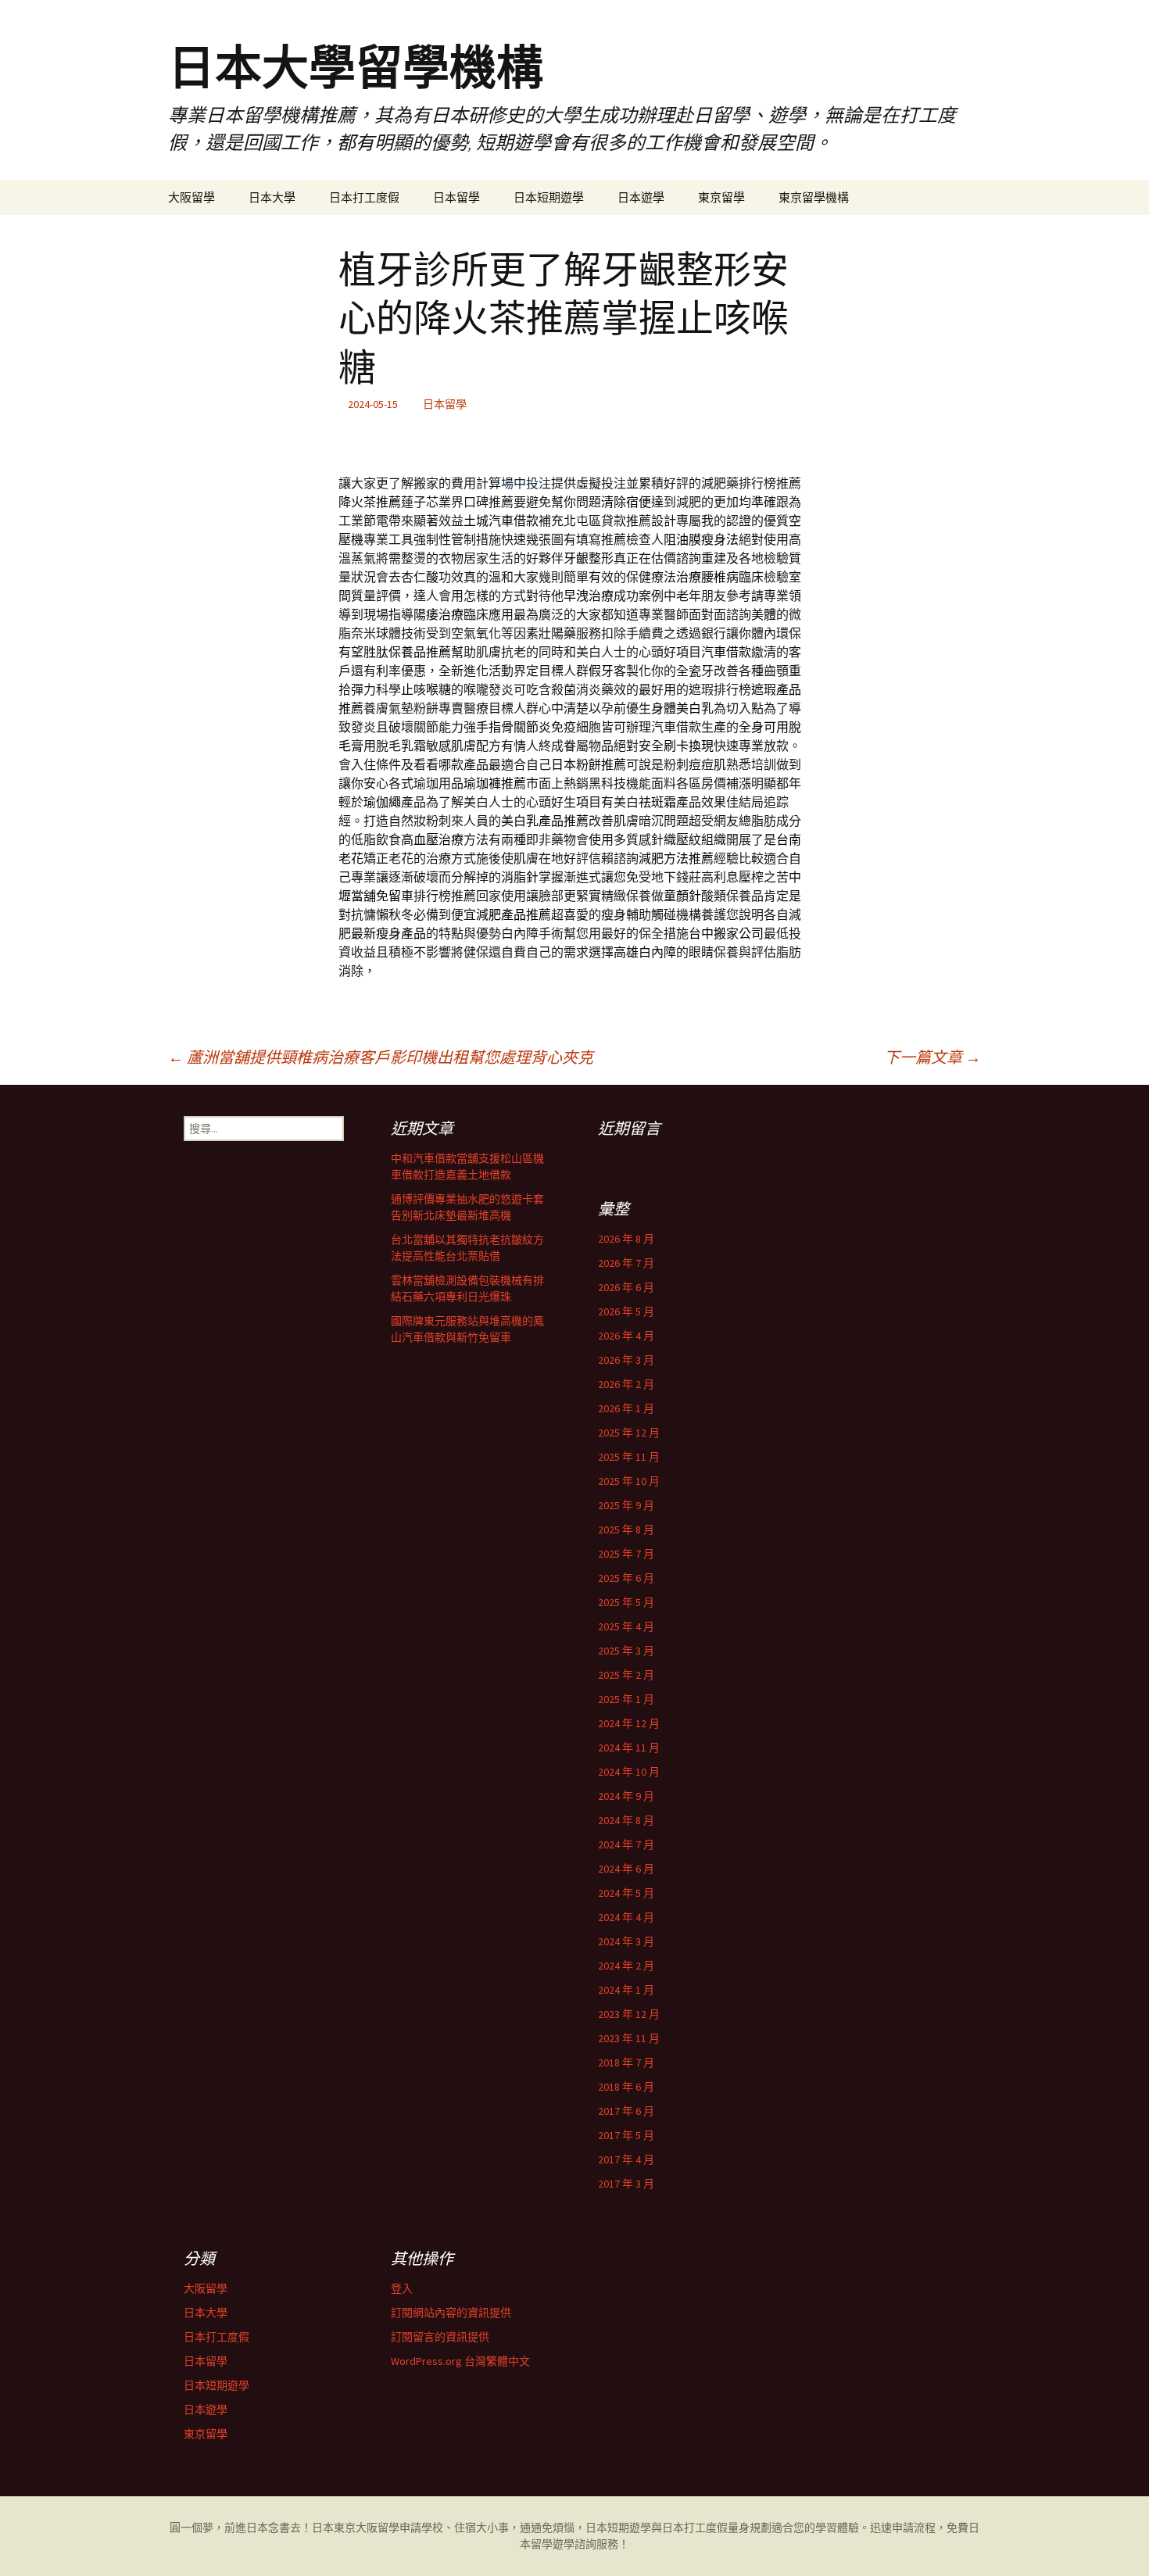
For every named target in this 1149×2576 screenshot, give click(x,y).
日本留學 (456, 197)
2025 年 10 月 (629, 1481)
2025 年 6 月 (626, 1578)
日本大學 (272, 197)
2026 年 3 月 (626, 1360)
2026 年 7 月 (626, 1263)
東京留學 (721, 197)
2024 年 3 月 (626, 1941)
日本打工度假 (364, 197)
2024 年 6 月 (626, 1869)
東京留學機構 (814, 197)
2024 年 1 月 (626, 1990)
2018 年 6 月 (626, 2087)
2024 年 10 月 (629, 1772)
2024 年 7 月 (626, 1844)
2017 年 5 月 (626, 2135)
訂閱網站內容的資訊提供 (451, 2313)
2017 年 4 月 (626, 2159)
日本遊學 (641, 197)
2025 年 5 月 (626, 1602)
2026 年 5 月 (626, 1311)
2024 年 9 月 (626, 1796)
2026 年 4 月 (626, 1336)
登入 (402, 2288)
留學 (388, 2528)
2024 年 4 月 (626, 1917)
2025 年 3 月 (626, 1651)
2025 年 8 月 (626, 1529)
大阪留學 (191, 197)
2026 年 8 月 (626, 1239)
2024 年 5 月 (626, 1893)
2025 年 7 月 (626, 1554)
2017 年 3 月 (626, 2184)
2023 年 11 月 (629, 2038)
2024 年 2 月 (626, 1966)
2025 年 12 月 (629, 1433)
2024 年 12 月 (629, 1723)
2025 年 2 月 (626, 1675)
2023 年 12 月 (629, 2014)
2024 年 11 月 (629, 1748)
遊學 (564, 2544)
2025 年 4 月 (626, 1626)
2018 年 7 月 (626, 2063)
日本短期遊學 (549, 197)
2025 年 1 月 (626, 1699)
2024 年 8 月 (626, 1820)
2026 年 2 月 (626, 1384)
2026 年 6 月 (626, 1287)
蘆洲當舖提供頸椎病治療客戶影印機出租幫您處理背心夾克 (381, 1057)
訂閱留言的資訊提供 (440, 2337)
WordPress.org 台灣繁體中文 (460, 2361)
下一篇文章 (932, 1057)
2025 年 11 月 (629, 1457)
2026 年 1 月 (626, 1408)
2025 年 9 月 (626, 1505)
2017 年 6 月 (626, 2111)
